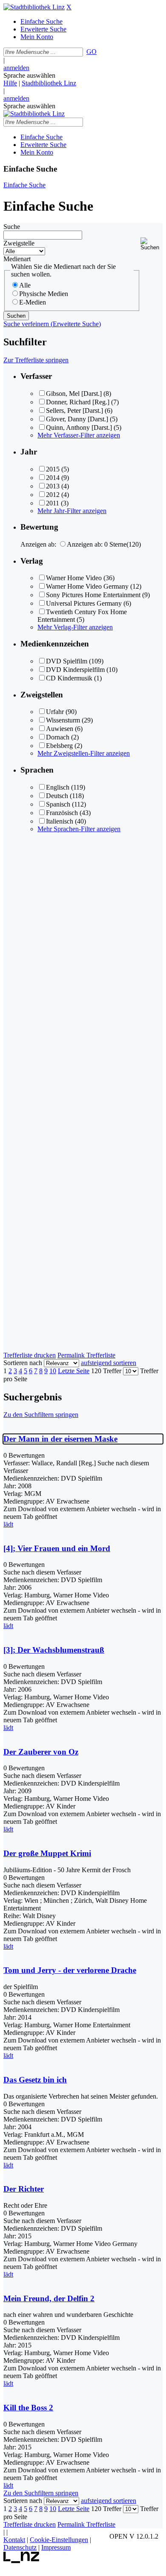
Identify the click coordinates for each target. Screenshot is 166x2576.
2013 (53, 486)
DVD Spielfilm (67, 661)
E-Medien (33, 302)
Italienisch (60, 821)
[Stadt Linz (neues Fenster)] (21, 2561)
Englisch (58, 787)
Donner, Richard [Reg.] (78, 402)
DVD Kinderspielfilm (75, 670)
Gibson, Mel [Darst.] (74, 394)
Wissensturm (63, 720)
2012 (53, 495)
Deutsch (57, 796)
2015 (53, 469)
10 (53, 1371)
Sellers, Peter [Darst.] (74, 411)
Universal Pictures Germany (84, 603)
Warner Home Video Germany (87, 586)
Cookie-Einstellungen (59, 2540)
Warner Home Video (74, 578)
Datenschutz (20, 2547)
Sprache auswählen (29, 75)
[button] (152, 244)
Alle (25, 285)
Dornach (58, 737)
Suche (12, 227)
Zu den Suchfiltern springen (41, 1415)
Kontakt (14, 2540)
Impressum (56, 2547)
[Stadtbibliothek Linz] (34, 7)
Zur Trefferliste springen (36, 360)
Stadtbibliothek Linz (49, 83)
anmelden (16, 68)
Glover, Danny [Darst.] (77, 419)
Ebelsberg (59, 746)
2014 (53, 478)
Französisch (62, 813)
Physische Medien (44, 294)
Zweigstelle (19, 243)
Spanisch (58, 804)
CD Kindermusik (69, 678)
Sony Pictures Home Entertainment (93, 595)
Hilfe (10, 83)
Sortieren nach (23, 1363)
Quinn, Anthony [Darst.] (79, 427)
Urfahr (55, 712)
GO (92, 52)
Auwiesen (60, 729)
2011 (53, 503)
